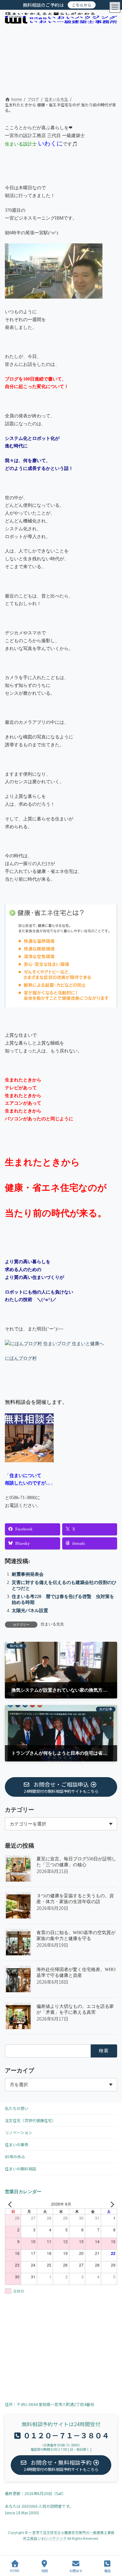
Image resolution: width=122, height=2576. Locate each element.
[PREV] (11, 2204)
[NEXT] (111, 2204)
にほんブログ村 (21, 1358)
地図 (45, 2570)
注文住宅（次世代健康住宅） (30, 2120)
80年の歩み (15, 2157)
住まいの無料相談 (20, 2169)
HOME (15, 2570)
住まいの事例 (17, 2144)
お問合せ (76, 2570)
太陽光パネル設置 (30, 1611)
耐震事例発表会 (28, 1574)
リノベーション (19, 2132)
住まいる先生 (52, 1624)
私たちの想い (17, 2108)
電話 (107, 2570)
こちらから (82, 5)
